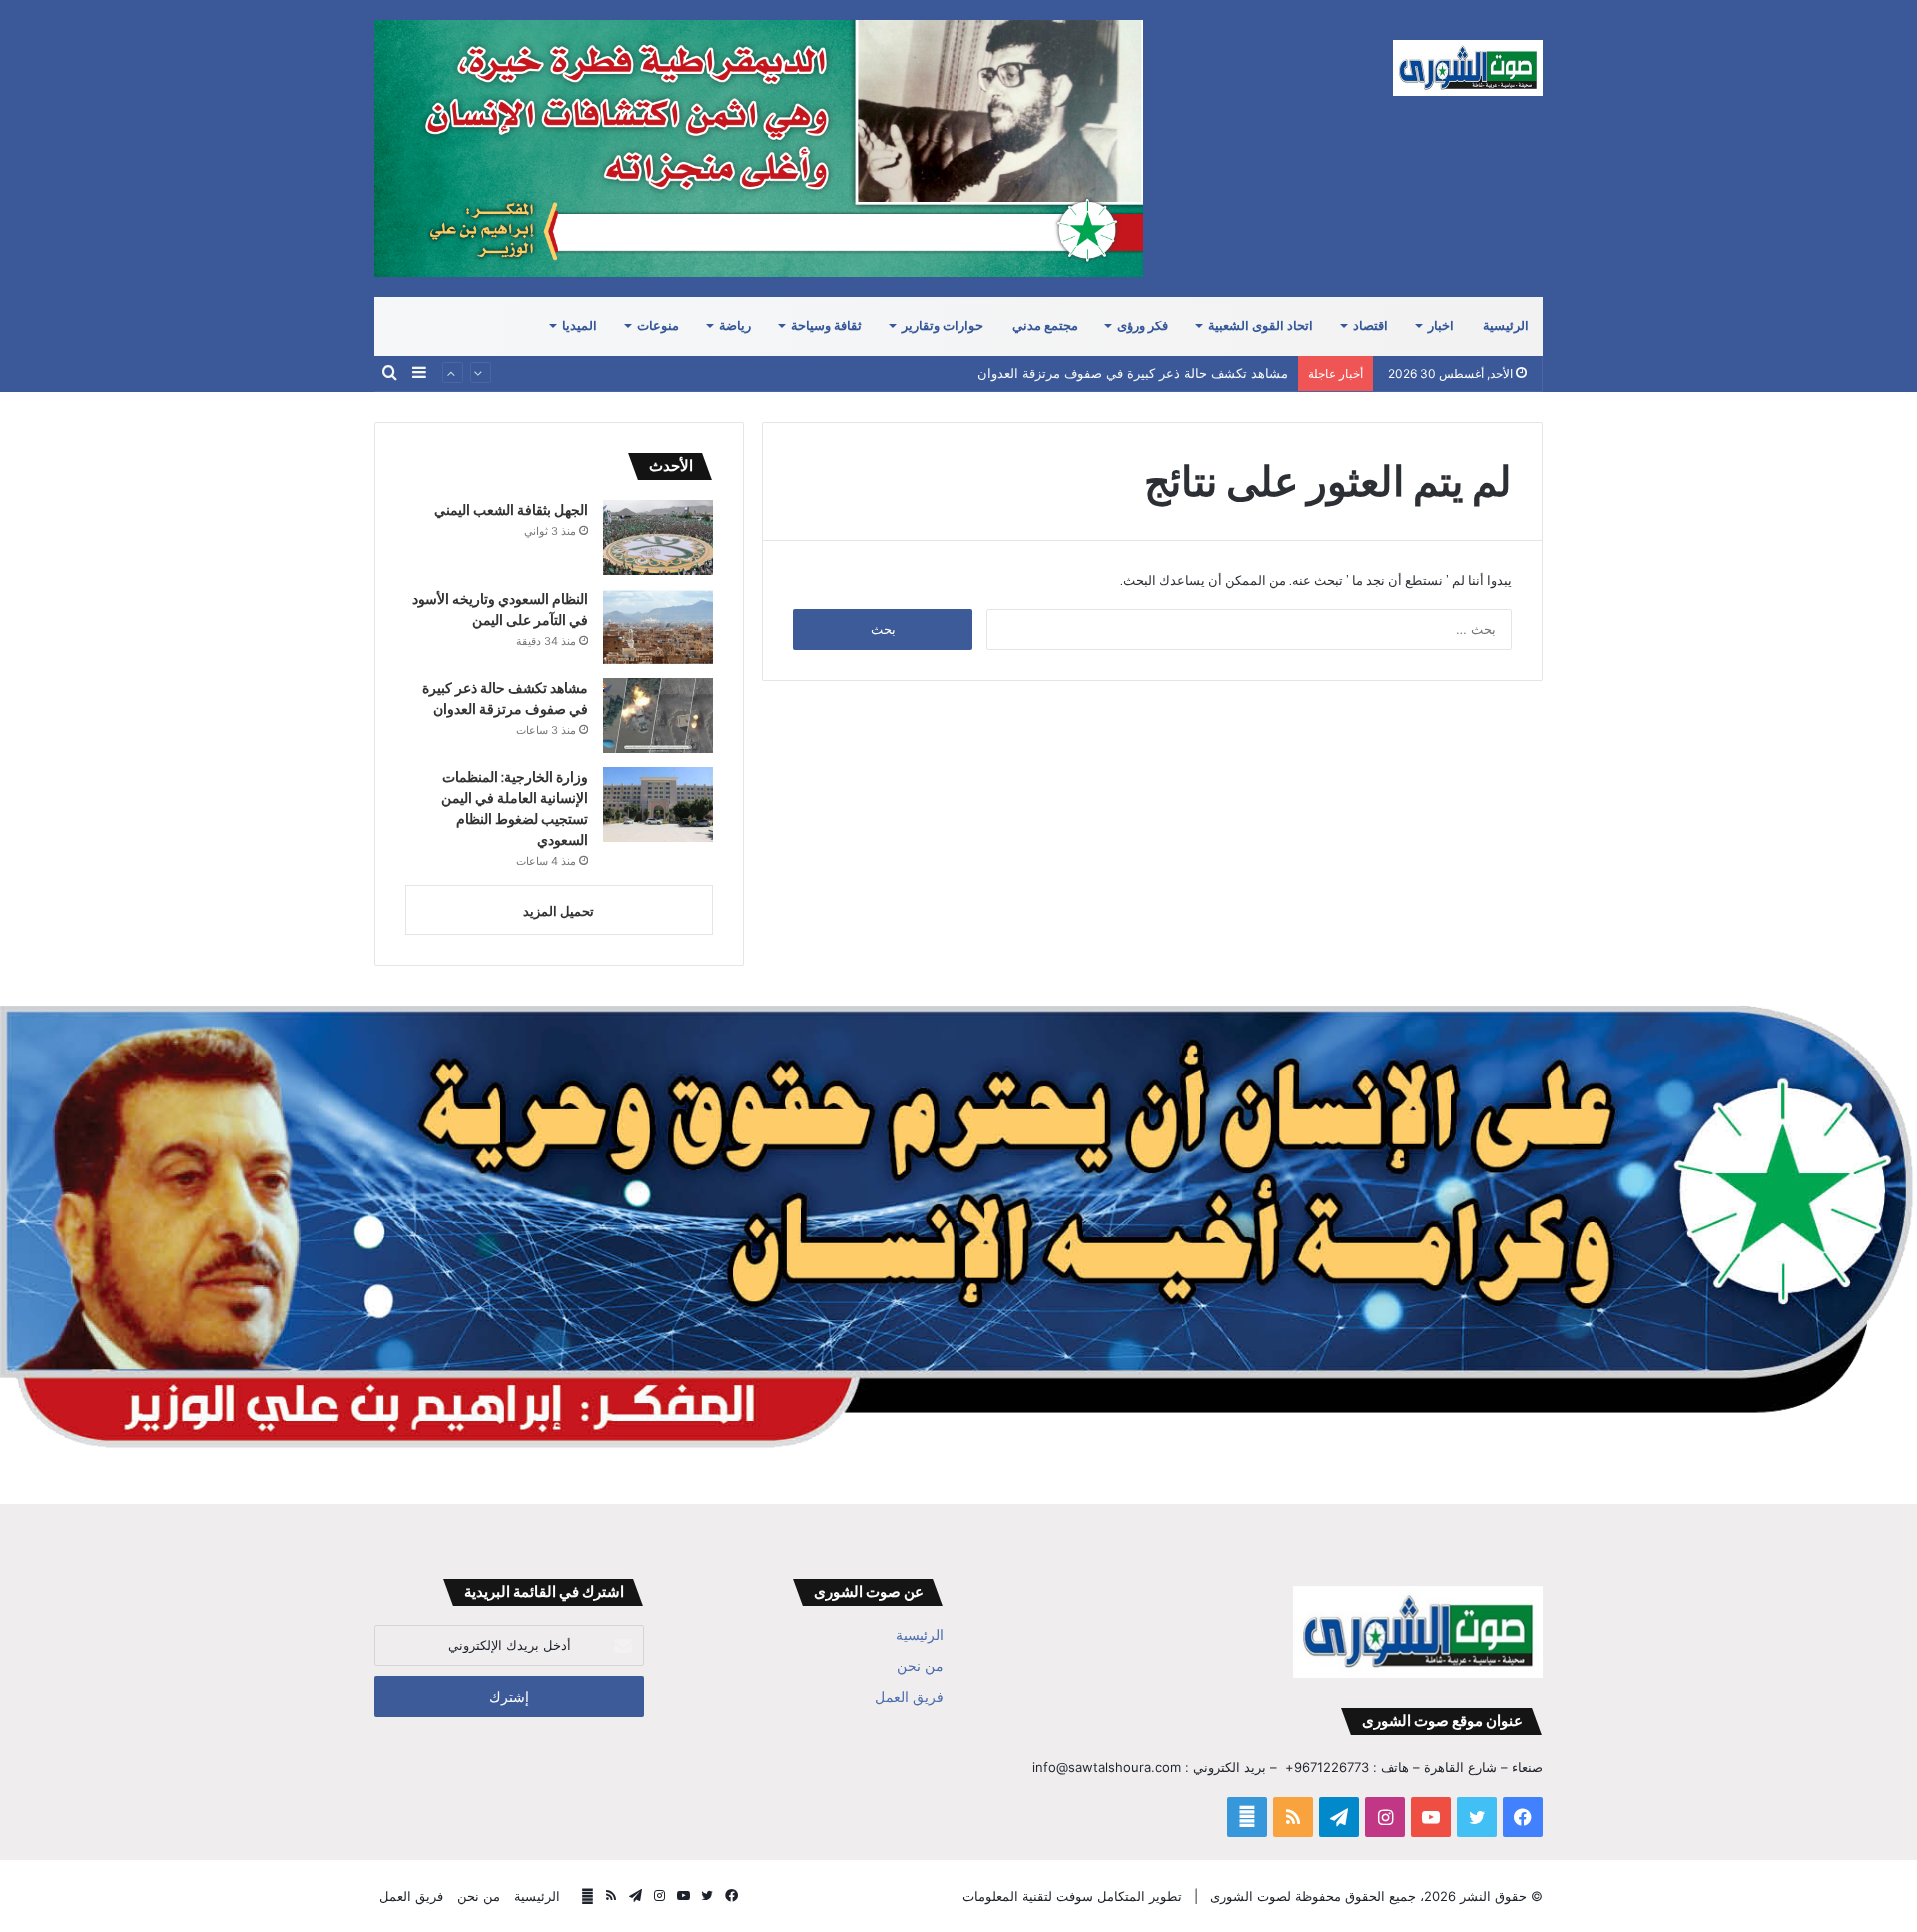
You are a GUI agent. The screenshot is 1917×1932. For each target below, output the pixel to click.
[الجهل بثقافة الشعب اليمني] (658, 538)
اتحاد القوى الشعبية (1261, 326)
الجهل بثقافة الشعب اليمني (511, 510)
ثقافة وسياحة (826, 326)
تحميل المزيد (559, 911)
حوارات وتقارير (943, 326)
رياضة (735, 326)
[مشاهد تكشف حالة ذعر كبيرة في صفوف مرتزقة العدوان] (658, 715)
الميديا (580, 326)
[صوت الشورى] (1468, 68)
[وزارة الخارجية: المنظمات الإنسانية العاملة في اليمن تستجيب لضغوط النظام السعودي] (658, 804)
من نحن (920, 1666)
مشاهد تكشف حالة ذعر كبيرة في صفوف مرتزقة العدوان (1133, 373)
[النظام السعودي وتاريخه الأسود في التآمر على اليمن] (658, 627)
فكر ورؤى (1143, 326)
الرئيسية (1506, 326)
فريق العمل (909, 1697)
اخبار (1441, 326)
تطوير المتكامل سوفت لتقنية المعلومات (1072, 1896)
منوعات (658, 326)
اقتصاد (1370, 326)
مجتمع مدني (1045, 326)
